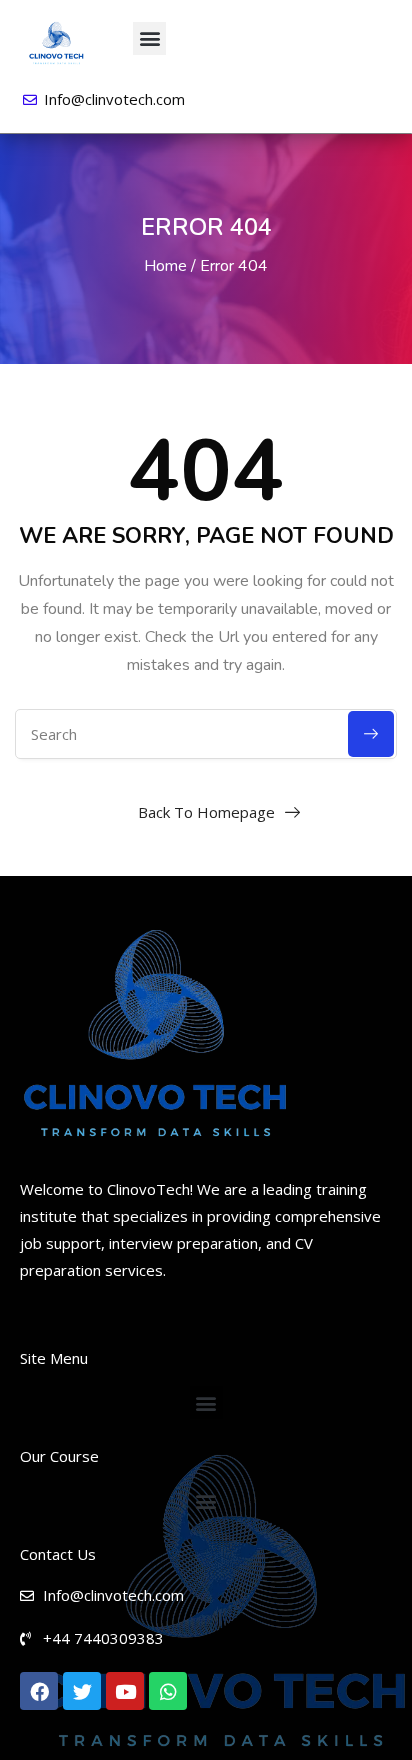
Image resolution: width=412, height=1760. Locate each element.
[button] (149, 38)
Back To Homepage (206, 812)
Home (165, 266)
